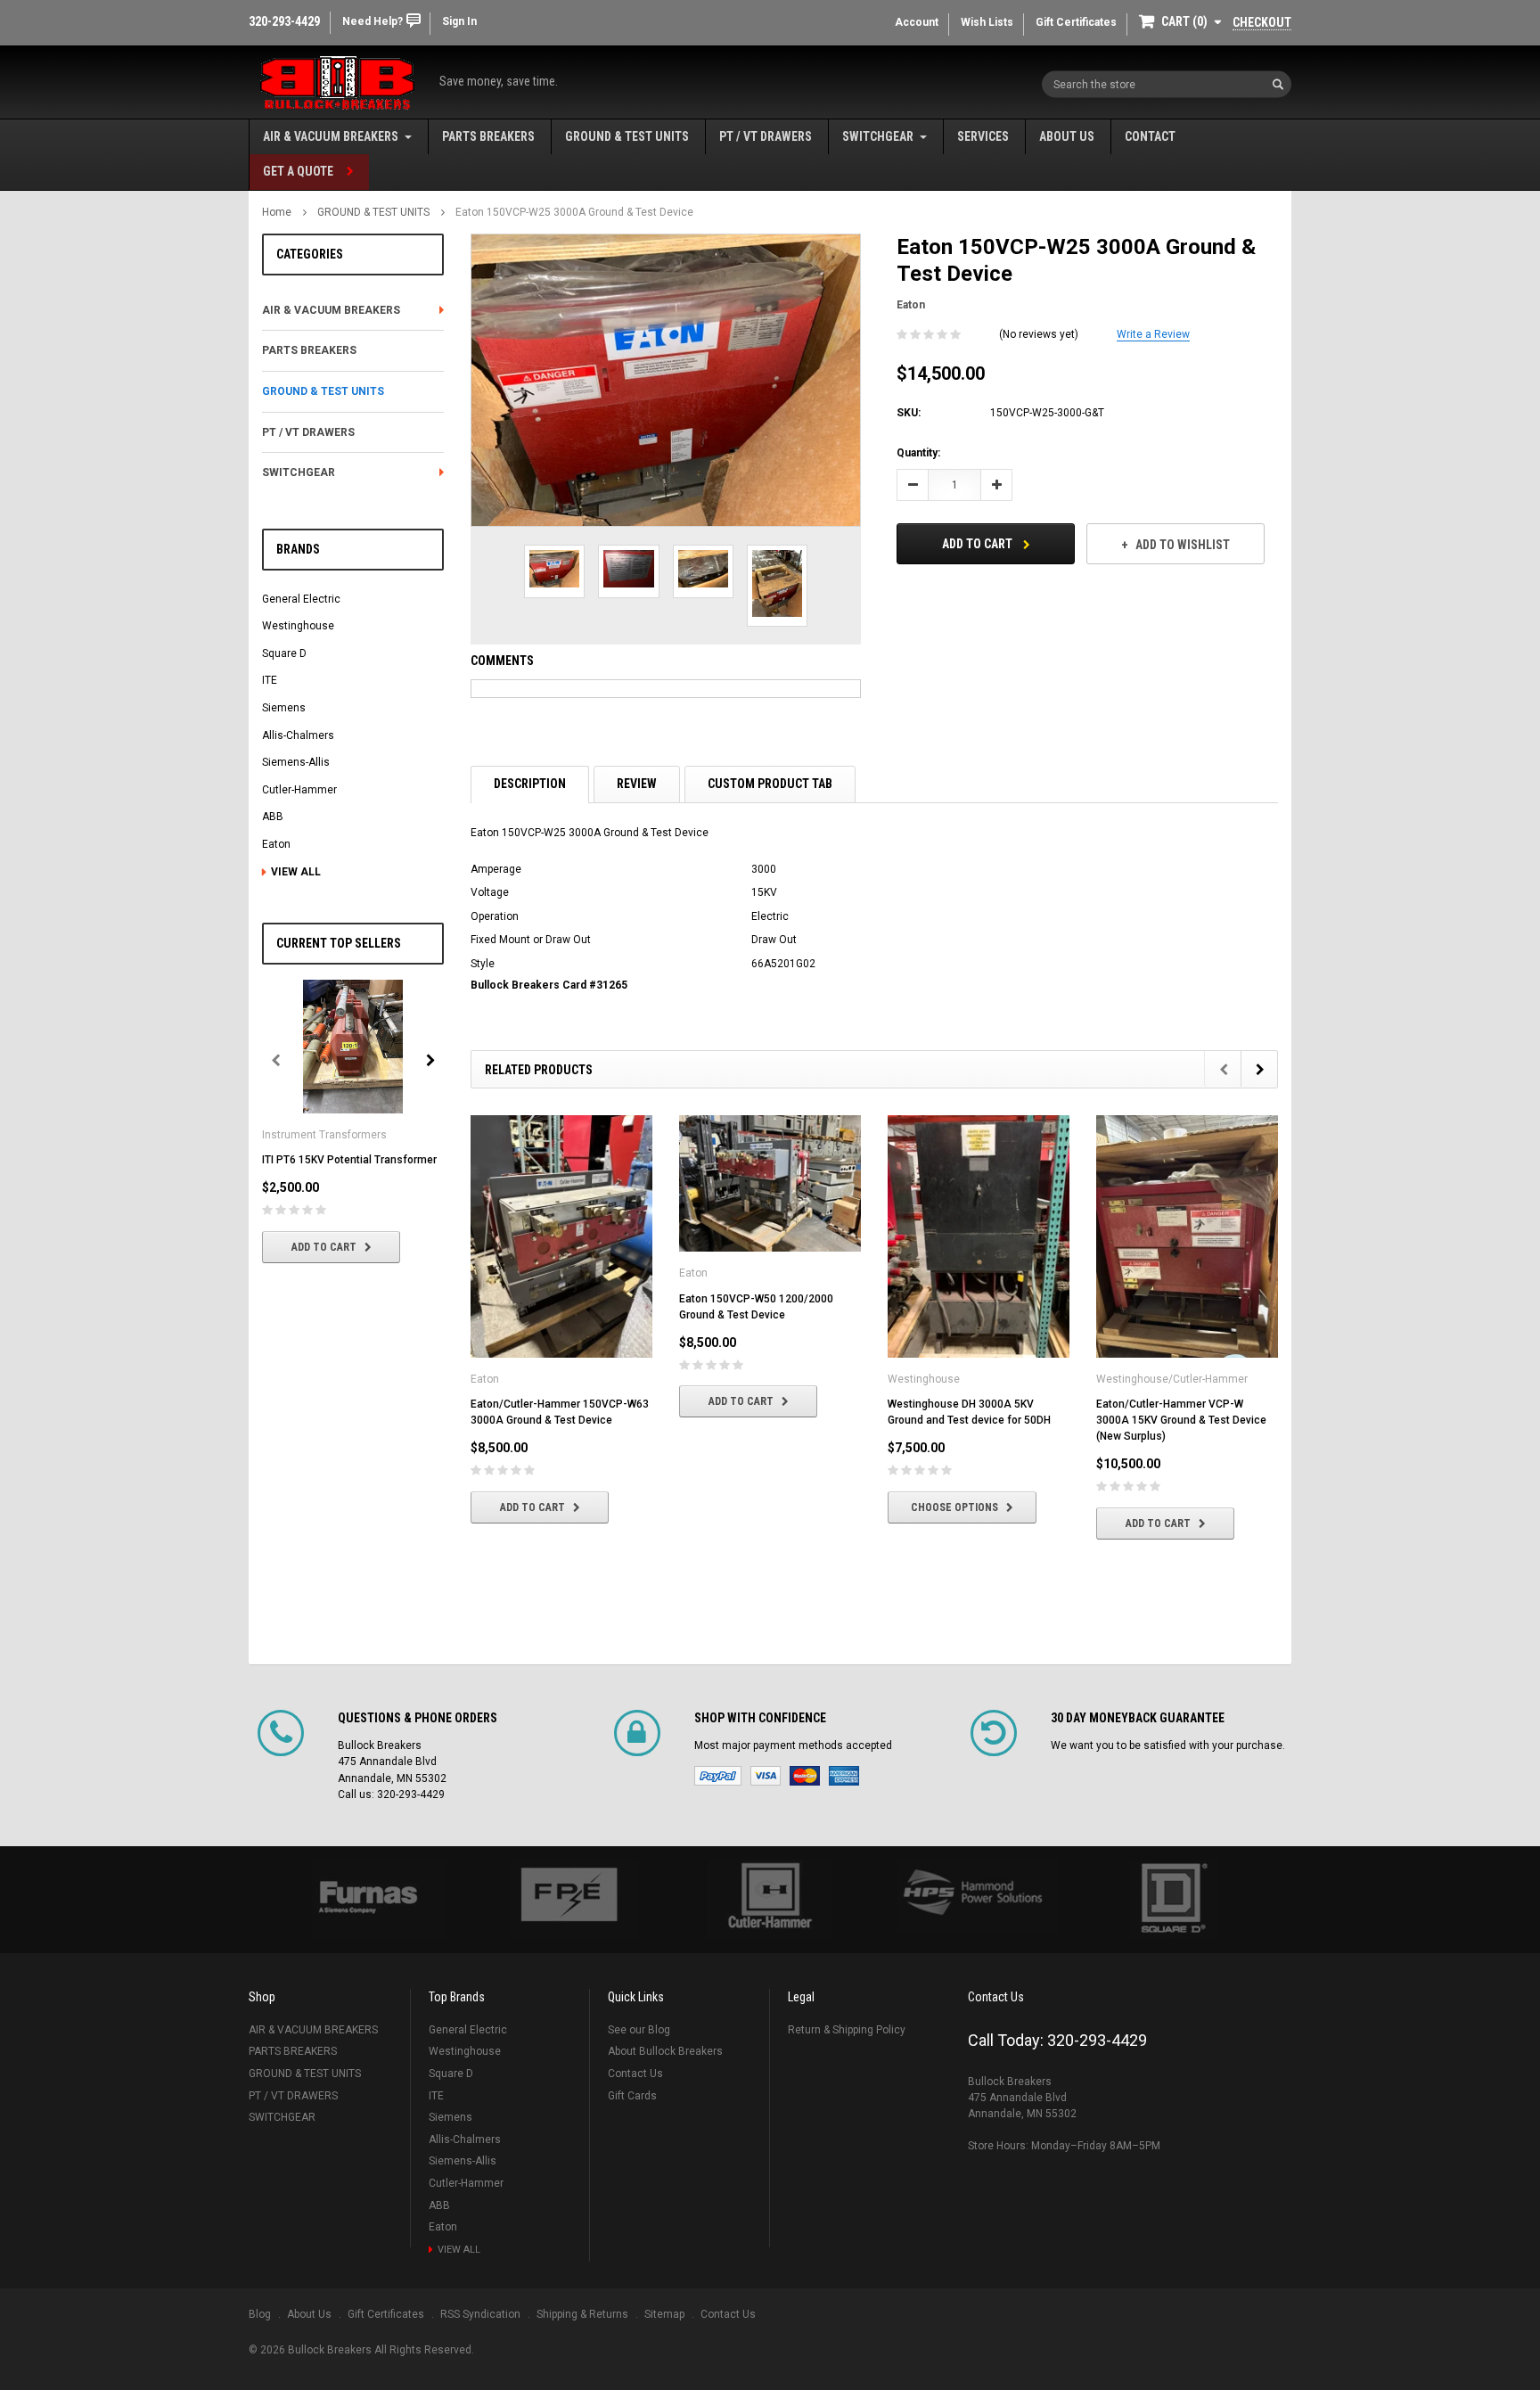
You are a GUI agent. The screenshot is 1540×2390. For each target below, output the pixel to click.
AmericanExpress (844, 1776)
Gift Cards (632, 2096)
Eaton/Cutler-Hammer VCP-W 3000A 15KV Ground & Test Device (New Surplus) (1181, 1420)
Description (530, 784)
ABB (273, 817)
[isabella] (569, 1900)
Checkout (1262, 22)
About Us (1067, 136)
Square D (284, 653)
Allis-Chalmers (298, 735)
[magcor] (770, 1900)
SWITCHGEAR (878, 136)
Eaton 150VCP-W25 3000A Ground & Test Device (574, 212)
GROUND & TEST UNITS (627, 136)
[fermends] (971, 1896)
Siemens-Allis (296, 762)
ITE (270, 680)
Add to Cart (324, 1247)
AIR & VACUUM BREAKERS (331, 136)
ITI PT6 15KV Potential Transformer (349, 1160)
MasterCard (805, 1776)
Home (277, 212)
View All (296, 872)
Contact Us (635, 2074)
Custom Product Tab (770, 784)
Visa (766, 1776)
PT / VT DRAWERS (766, 136)
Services (983, 136)
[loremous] (367, 1900)
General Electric (301, 599)
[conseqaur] (1173, 1900)
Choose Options (954, 1507)
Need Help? (373, 21)
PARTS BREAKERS (488, 136)
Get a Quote (298, 171)
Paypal (718, 1776)
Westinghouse (298, 626)
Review (637, 784)
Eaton (276, 844)
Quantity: (918, 453)
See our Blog (639, 2030)
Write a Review (1153, 334)
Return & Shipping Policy (847, 2030)
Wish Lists (987, 22)
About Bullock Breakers (665, 2051)
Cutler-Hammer (299, 790)
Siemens (284, 708)
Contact (1150, 136)
